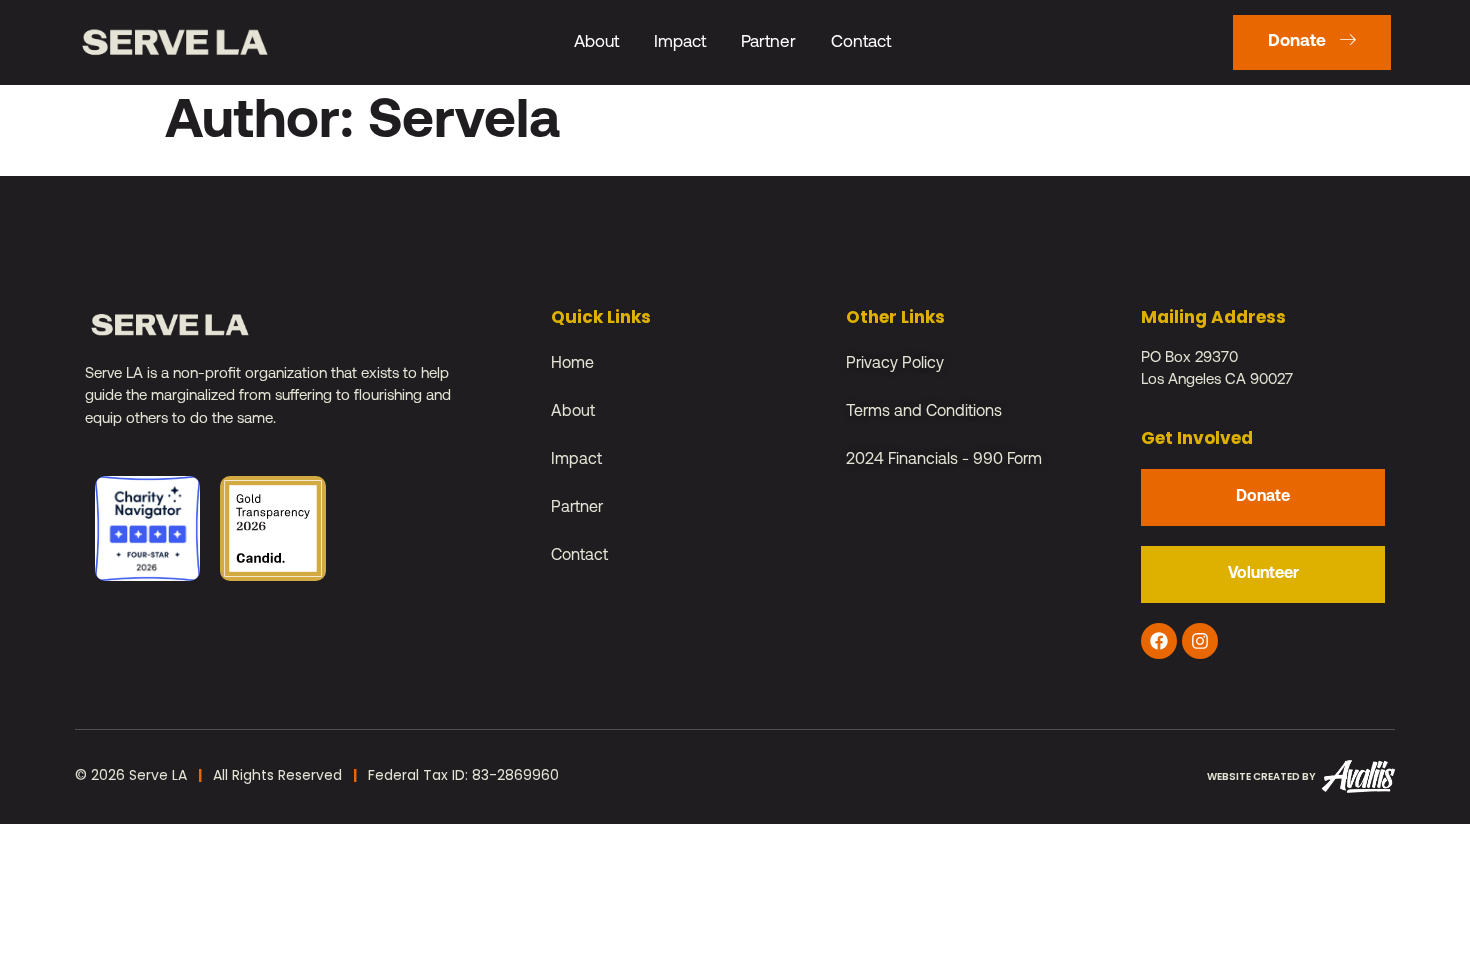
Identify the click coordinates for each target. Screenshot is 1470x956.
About (596, 42)
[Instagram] (1200, 641)
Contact (861, 42)
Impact (680, 42)
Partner (768, 42)
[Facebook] (1159, 641)
